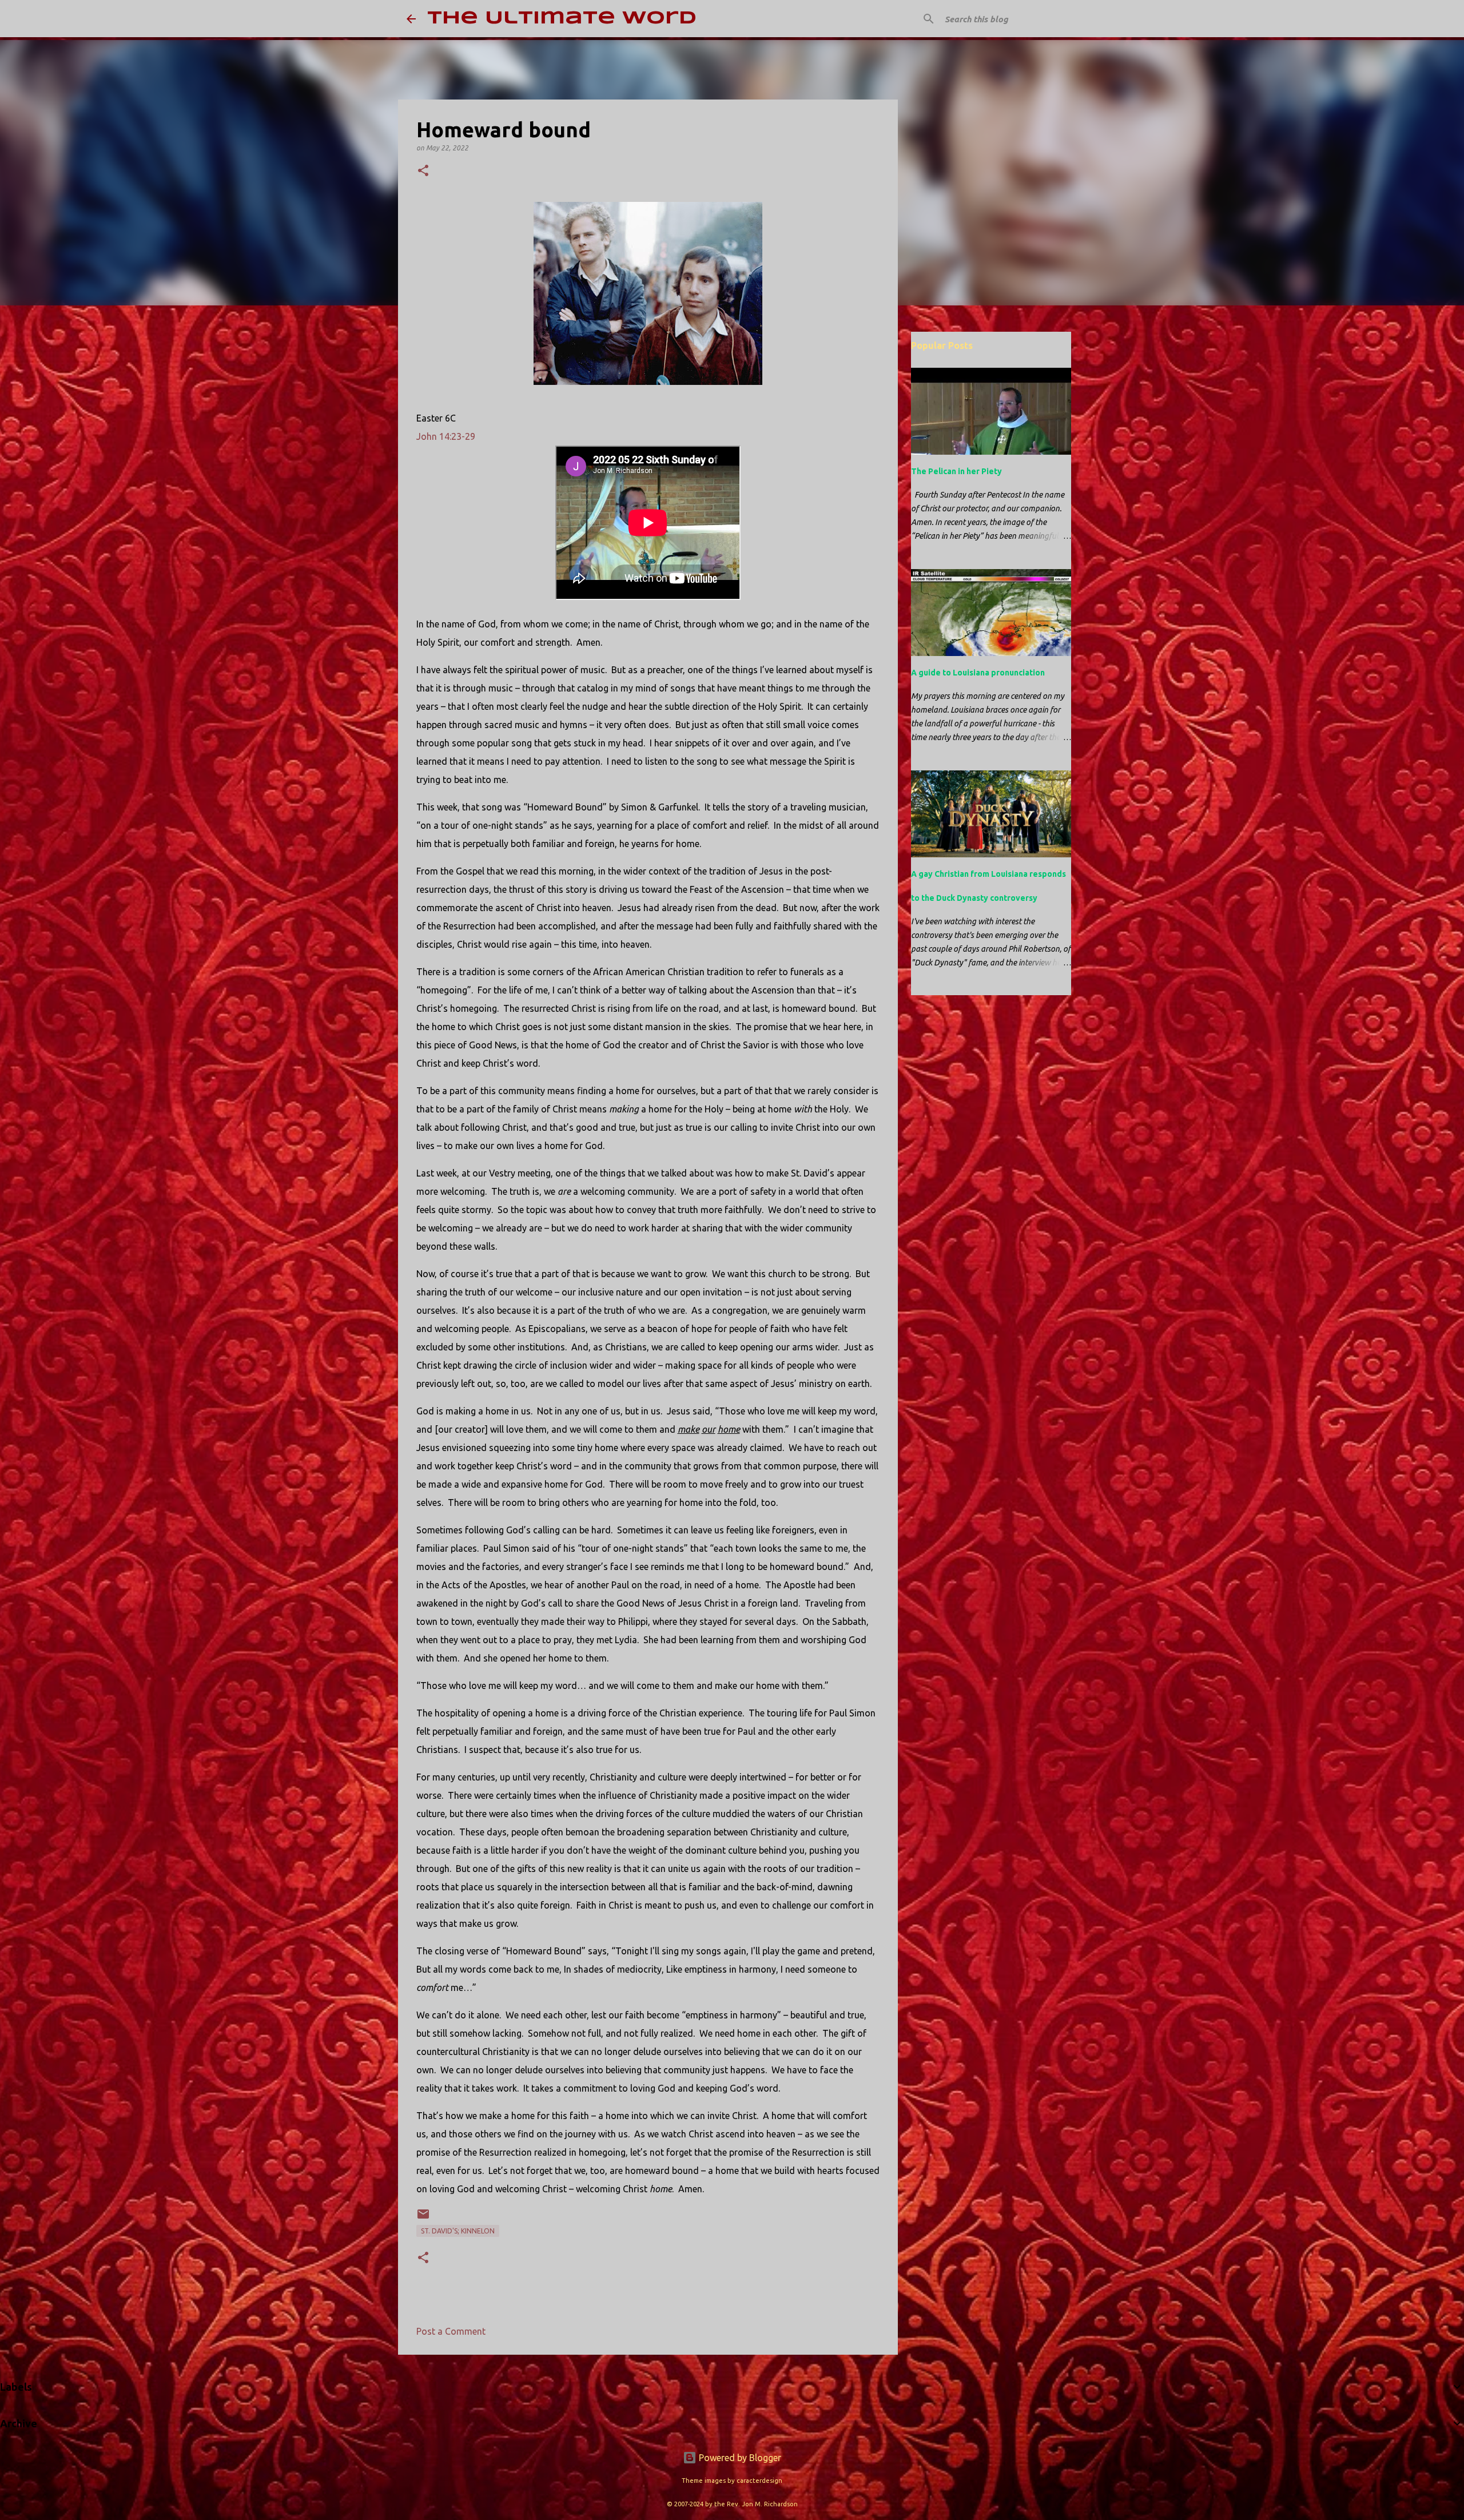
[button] (423, 171)
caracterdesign (759, 2481)
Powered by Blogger (739, 2458)
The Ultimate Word (562, 19)
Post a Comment (451, 2331)
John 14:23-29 (446, 436)
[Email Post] (423, 2218)
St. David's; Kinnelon (458, 2231)
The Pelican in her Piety (956, 471)
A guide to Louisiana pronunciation (978, 673)
